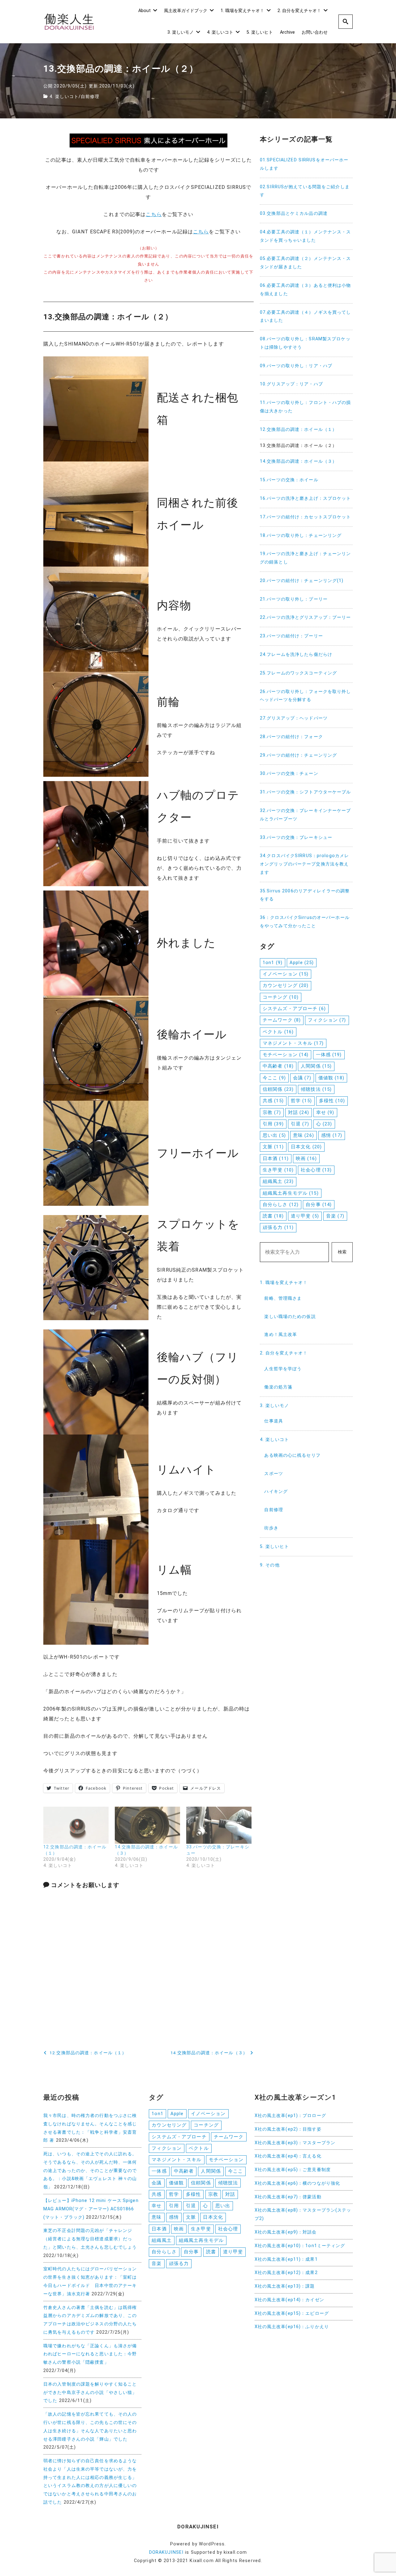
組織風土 (278, 1181)
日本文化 (306, 1147)
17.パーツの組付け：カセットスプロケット (306, 517)
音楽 (335, 1216)
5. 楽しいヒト (260, 32)
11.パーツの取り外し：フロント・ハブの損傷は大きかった (306, 407)
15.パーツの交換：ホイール (289, 480)
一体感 (329, 1055)
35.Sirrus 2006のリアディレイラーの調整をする (305, 895)
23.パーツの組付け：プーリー (291, 636)
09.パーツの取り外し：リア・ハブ (296, 366)
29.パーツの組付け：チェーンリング (298, 755)
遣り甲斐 (305, 1216)
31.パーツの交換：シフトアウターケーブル (306, 792)
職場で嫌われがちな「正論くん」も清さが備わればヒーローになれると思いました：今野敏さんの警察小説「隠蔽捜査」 (90, 2354)
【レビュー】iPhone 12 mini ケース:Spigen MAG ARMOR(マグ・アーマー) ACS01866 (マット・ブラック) (91, 2209)
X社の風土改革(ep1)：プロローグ (290, 2116)
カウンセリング (286, 985)
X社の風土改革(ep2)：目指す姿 (288, 2129)
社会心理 (316, 1170)
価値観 (331, 1078)
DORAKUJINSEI (166, 2552)
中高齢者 (278, 1066)
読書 (273, 1216)
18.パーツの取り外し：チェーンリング (301, 536)
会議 (302, 1078)
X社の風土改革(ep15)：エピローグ (292, 2313)
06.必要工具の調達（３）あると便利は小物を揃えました (306, 290)
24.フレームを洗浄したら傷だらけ (296, 655)
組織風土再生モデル (291, 1193)
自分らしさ (281, 1205)
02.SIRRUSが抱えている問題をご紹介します (305, 191)
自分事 (319, 1205)
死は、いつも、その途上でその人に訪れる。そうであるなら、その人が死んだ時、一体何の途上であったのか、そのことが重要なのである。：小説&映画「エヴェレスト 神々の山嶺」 (90, 2170)
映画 (306, 1158)
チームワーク (282, 1020)
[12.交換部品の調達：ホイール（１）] (76, 1825)
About (144, 11)
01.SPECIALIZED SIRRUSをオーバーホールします (304, 164)
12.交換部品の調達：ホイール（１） (298, 429)
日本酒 (276, 1158)
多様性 (332, 1101)
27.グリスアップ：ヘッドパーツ (294, 718)
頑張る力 (278, 1227)
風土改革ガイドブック (186, 11)
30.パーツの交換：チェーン (289, 774)
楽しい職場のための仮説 (290, 1317)
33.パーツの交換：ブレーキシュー (296, 837)
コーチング (281, 997)
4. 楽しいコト (220, 32)
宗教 (272, 1112)
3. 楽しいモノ (181, 32)
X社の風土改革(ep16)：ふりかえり (292, 2327)
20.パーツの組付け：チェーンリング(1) (302, 581)
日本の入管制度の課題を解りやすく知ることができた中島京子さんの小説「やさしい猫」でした (90, 2393)
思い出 (274, 1135)
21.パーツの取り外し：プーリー (294, 599)
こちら (154, 214)
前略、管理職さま (283, 1298)
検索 (342, 1252)
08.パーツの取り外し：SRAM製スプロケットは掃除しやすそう (305, 343)
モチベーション (286, 1055)
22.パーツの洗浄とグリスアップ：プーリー (306, 617)
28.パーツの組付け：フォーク (291, 737)
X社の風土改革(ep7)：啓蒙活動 (288, 2197)
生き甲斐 (278, 1170)
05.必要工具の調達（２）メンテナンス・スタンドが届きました (306, 263)
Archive (287, 32)
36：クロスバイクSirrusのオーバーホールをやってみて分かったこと (305, 922)
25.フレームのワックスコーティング (298, 673)
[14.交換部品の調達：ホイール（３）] (147, 1825)
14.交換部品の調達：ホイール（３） (298, 461)
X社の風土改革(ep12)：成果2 (286, 2273)
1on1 (273, 963)
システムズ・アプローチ (294, 1009)
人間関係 (316, 1066)
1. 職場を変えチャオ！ (242, 11)
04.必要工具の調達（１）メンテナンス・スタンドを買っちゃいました (306, 236)
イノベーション (286, 974)
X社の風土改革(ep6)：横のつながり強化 (297, 2183)
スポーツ (273, 1474)
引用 (273, 1124)
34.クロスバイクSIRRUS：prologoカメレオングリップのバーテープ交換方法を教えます (304, 864)
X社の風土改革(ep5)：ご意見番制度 (293, 2170)
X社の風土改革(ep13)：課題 (285, 2286)
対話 (299, 1112)
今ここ (274, 1078)
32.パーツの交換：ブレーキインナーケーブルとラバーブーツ (306, 815)
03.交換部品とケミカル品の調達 (294, 213)
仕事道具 (273, 1421)
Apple (302, 963)
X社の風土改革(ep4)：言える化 (288, 2156)
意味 (303, 1135)
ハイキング (276, 1492)
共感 (273, 1101)
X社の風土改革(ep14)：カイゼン (289, 2300)
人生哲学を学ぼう (283, 1369)
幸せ (325, 1112)
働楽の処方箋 (278, 1387)
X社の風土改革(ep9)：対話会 (286, 2232)
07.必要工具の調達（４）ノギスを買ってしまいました (306, 317)
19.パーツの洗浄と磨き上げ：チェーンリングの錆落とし (306, 558)
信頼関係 (278, 1089)
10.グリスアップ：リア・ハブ (291, 384)
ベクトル (278, 1032)
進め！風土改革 (281, 1335)
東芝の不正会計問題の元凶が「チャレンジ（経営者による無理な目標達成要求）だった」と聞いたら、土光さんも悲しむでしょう (90, 2239)
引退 (300, 1124)
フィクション (327, 1020)
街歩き (271, 1528)
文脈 (273, 1147)
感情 (332, 1135)
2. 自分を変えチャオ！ (299, 11)
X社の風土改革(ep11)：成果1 (286, 2259)
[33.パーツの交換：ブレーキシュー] (219, 1825)
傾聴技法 (316, 1089)
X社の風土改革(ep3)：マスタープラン (295, 2143)
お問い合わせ (315, 32)
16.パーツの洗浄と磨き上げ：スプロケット (306, 498)
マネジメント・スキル (293, 1043)
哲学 (301, 1101)
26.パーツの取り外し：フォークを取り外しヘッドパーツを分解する (306, 696)
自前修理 (90, 97)
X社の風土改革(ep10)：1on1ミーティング (300, 2246)
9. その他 (270, 1565)
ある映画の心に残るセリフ (292, 1455)
